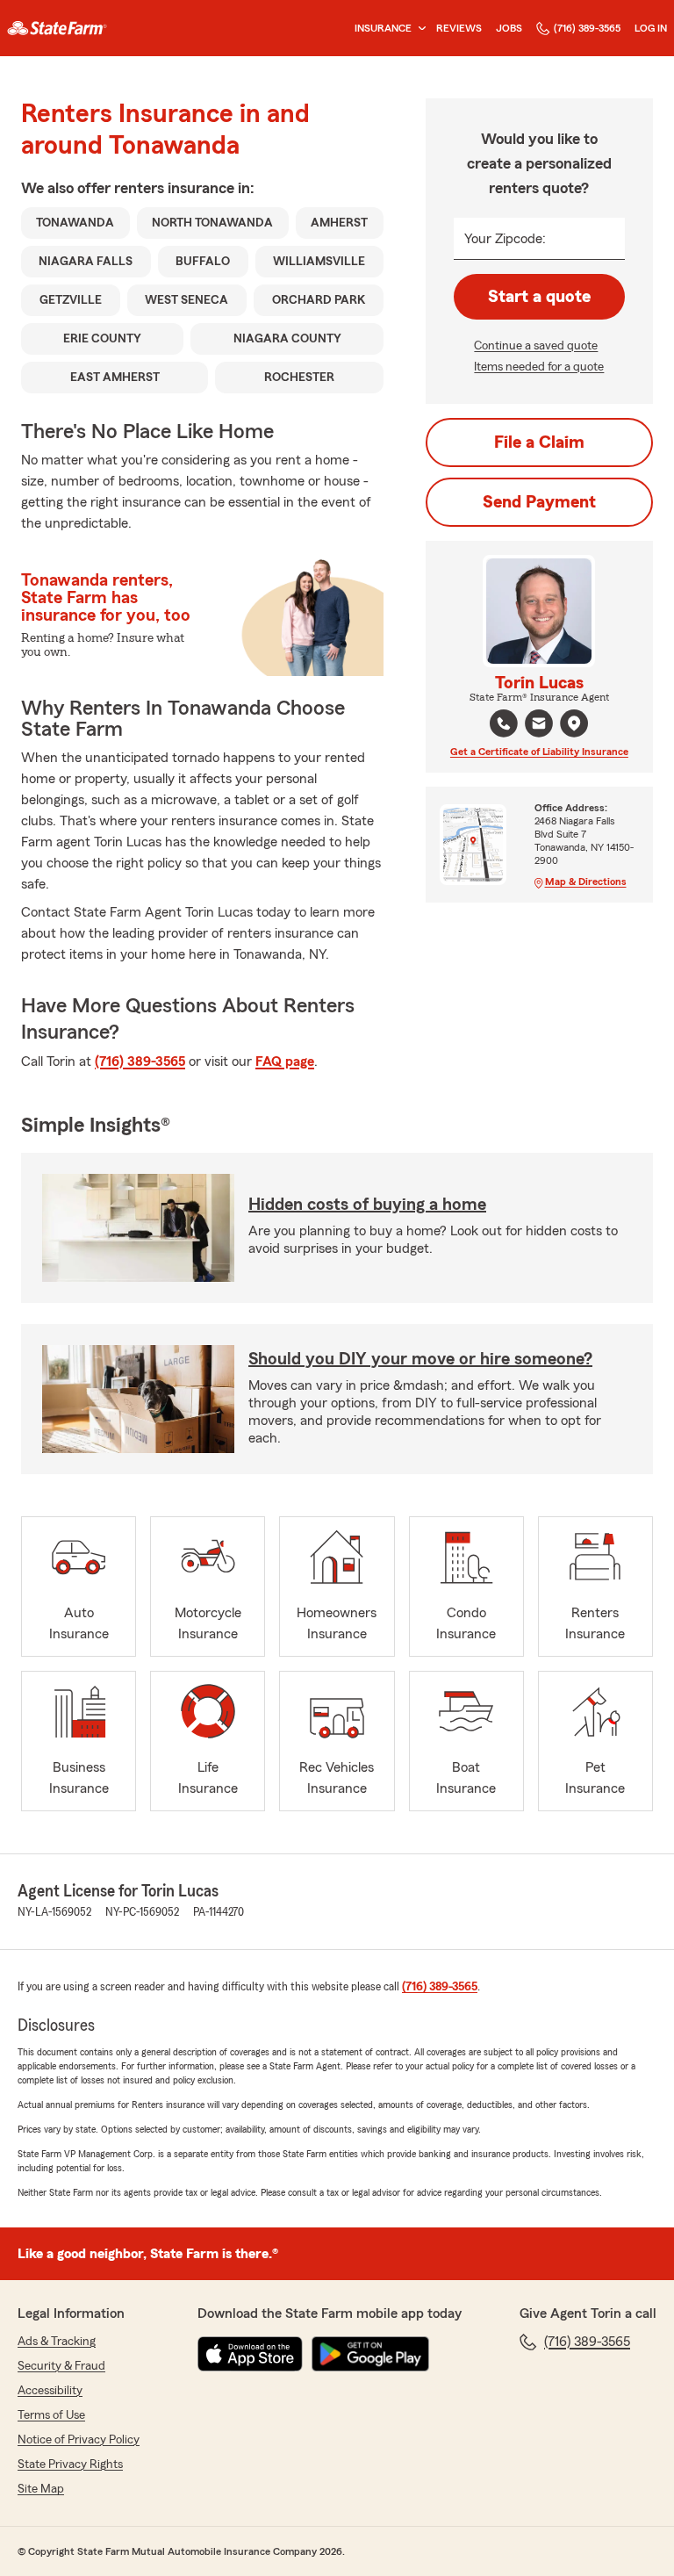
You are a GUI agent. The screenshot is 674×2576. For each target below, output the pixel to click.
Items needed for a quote (539, 367)
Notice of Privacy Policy (79, 2440)
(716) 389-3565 (587, 28)
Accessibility (50, 2391)
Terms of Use (51, 2415)
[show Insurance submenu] (419, 29)
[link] (57, 28)
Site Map (41, 2489)
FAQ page (285, 1061)
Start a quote (539, 297)
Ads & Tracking (57, 2342)
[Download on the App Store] (250, 2354)
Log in (651, 28)
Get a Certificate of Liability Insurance (539, 752)
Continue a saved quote (536, 346)
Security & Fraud (61, 2366)
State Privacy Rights (70, 2464)
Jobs (509, 28)
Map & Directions (586, 881)
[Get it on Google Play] (370, 2354)
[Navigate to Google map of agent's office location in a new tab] (574, 723)
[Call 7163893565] (504, 723)
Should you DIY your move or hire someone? (420, 1359)
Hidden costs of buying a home (367, 1205)
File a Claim (539, 443)
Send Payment (539, 502)
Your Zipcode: (505, 239)
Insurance (383, 28)
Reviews (459, 28)
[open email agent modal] (539, 726)
